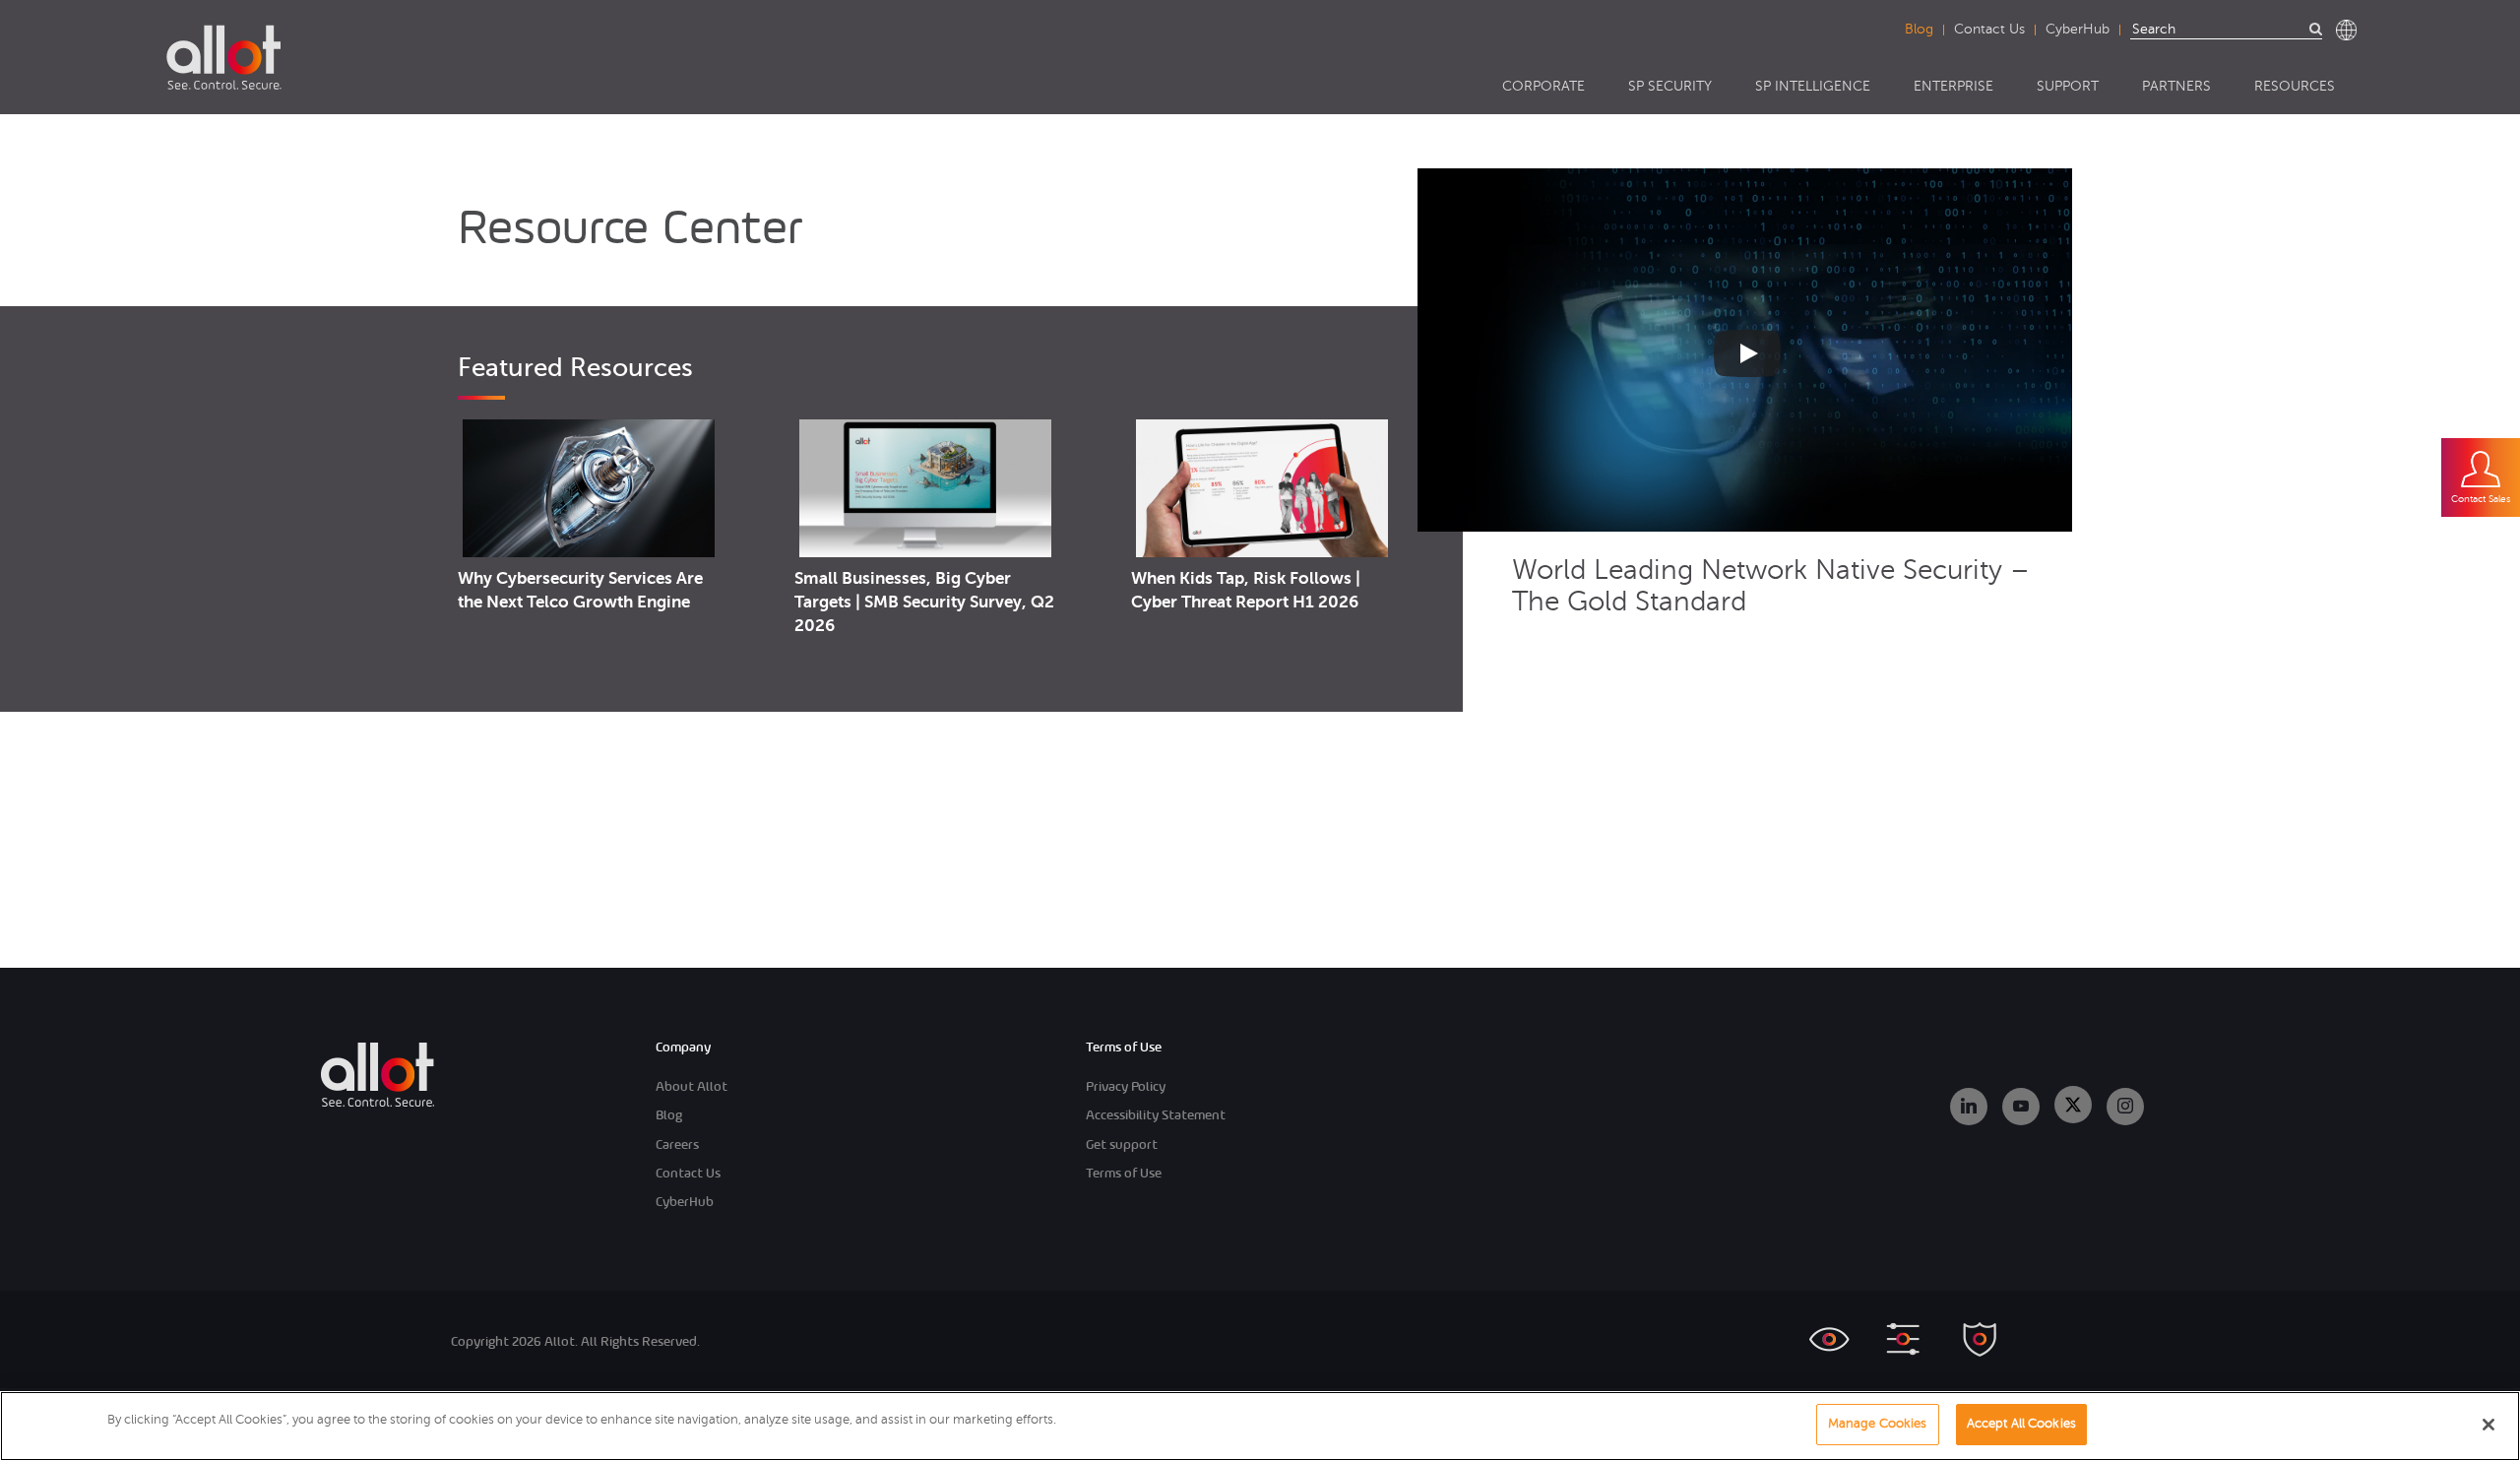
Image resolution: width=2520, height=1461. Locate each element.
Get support (1122, 1144)
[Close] (2488, 1425)
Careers (677, 1144)
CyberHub (2078, 30)
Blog (1919, 30)
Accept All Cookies (2021, 1424)
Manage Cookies (1878, 1424)
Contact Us (1989, 30)
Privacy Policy (1126, 1086)
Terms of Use (1124, 1173)
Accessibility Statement (1156, 1115)
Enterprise (1953, 86)
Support (2068, 86)
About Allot (692, 1086)
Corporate (1543, 86)
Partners (2176, 86)
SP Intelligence (1813, 86)
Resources (2295, 86)
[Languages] (2346, 30)
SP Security (1670, 86)
